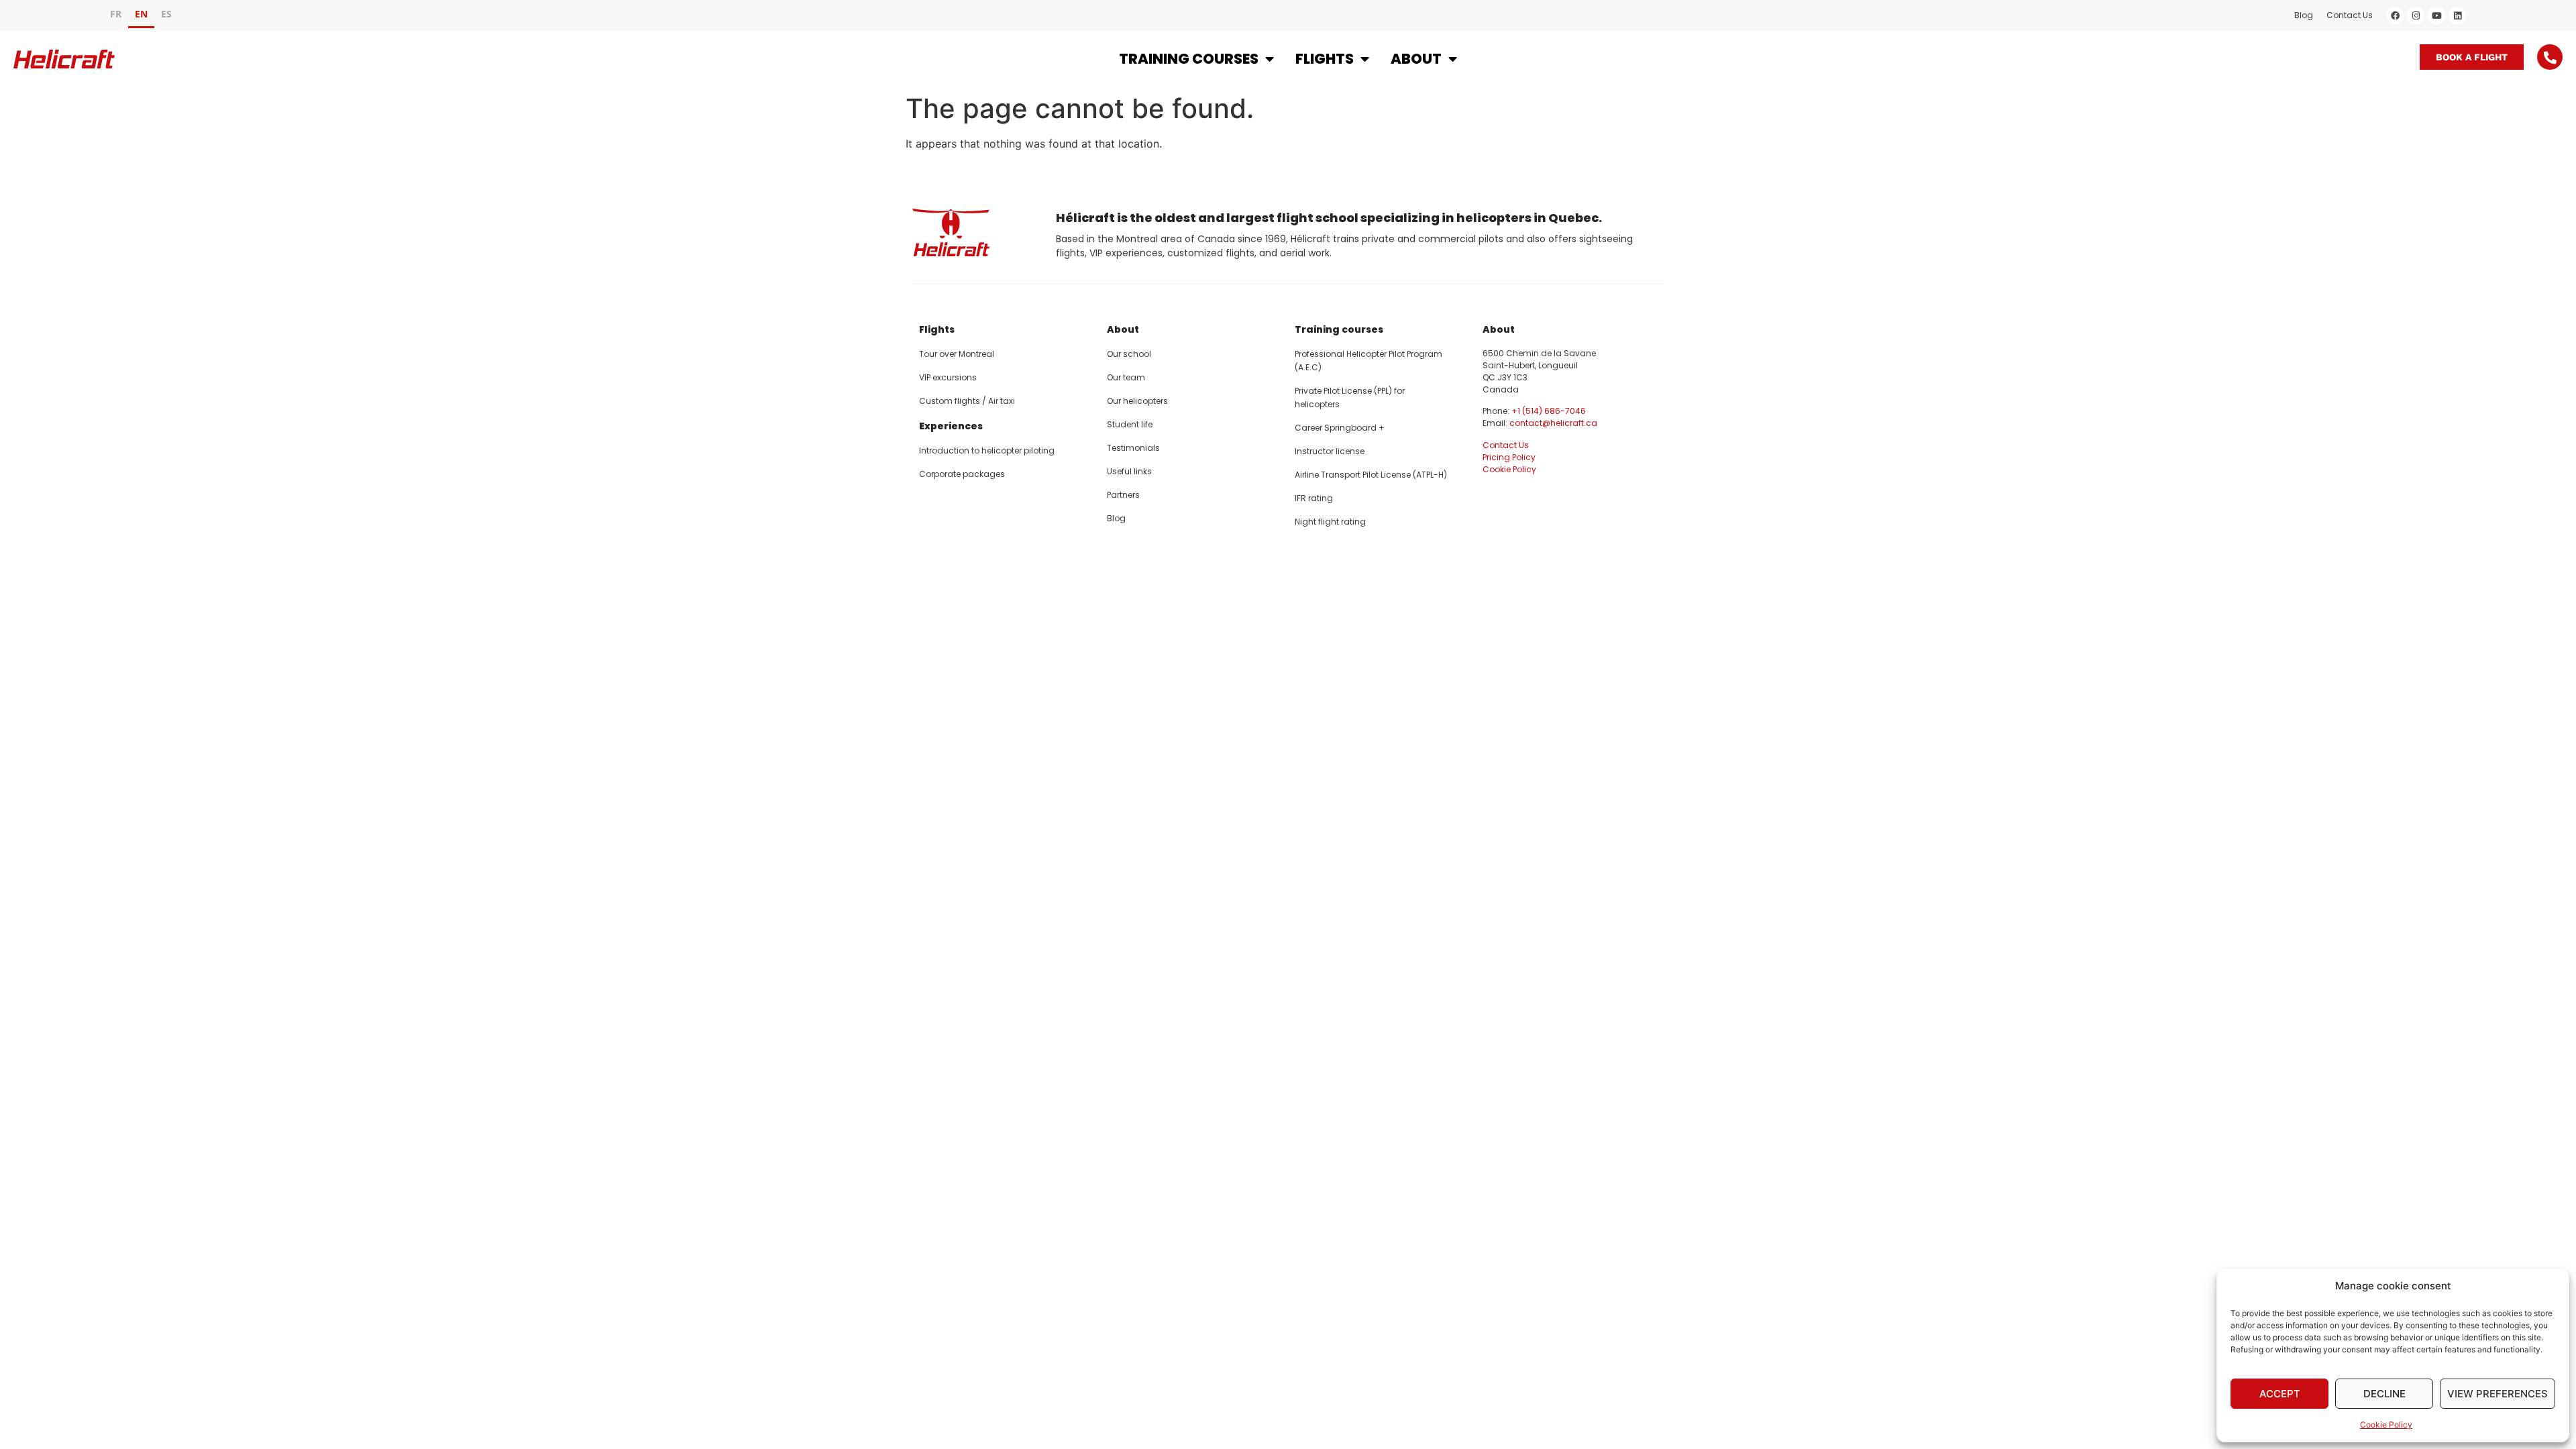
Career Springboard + (1340, 428)
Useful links (1129, 471)
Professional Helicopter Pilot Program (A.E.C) (1368, 361)
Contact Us (2350, 15)
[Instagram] (2416, 15)
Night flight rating (1330, 522)
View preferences (2498, 1394)
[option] (116, 16)
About (1416, 59)
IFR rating (1314, 498)
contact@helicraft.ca (1553, 423)
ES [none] (166, 14)
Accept (2280, 1394)
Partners (1123, 495)
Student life (1130, 424)
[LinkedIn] (2457, 15)
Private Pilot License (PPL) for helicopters (1350, 397)
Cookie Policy (2386, 1425)
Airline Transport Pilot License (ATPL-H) (1371, 475)
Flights (1325, 59)
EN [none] (141, 14)
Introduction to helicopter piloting (987, 450)
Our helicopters (1137, 401)
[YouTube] (2436, 15)
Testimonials (1133, 448)
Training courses (1189, 59)
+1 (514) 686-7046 (1549, 411)
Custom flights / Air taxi (967, 401)
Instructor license (1330, 451)
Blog (2304, 15)
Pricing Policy (1509, 457)
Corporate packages (962, 474)
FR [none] (116, 14)
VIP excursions (948, 377)
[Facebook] (2395, 15)
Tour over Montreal (957, 354)
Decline (2384, 1394)
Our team (1126, 377)
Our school (1129, 354)
